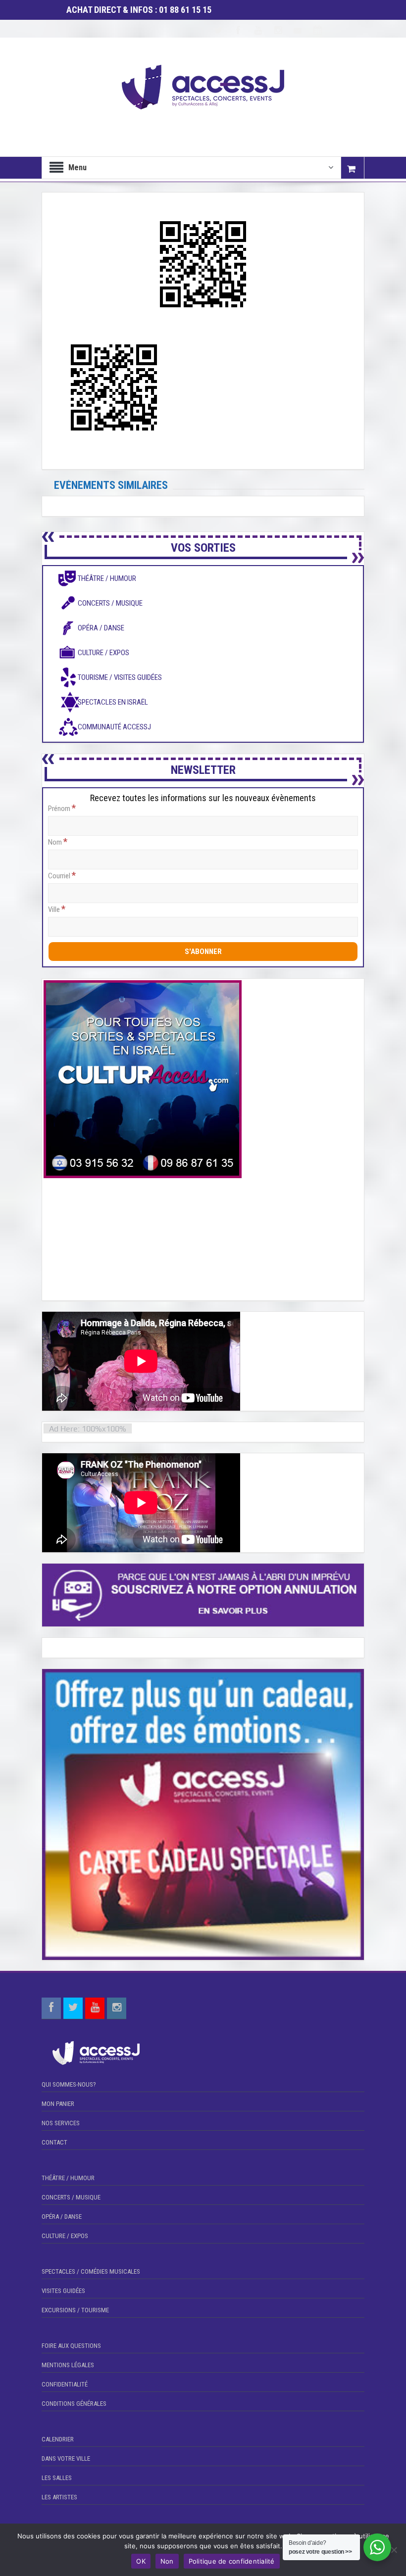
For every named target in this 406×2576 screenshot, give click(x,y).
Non (167, 2561)
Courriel (62, 875)
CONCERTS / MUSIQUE (71, 2197)
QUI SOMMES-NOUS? (69, 2084)
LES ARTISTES (59, 2497)
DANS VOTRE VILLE (66, 2458)
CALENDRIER (58, 2439)
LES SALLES (57, 2478)
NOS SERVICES (61, 2123)
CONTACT (54, 2142)
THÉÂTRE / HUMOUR (68, 2178)
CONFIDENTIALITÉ (65, 2384)
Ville (57, 909)
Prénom (62, 808)
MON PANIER (58, 2104)
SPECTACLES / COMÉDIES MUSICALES (91, 2271)
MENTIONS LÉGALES (68, 2365)
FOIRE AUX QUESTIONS (71, 2346)
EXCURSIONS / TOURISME (75, 2310)
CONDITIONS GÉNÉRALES (74, 2404)
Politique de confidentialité (232, 2561)
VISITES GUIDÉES (63, 2291)
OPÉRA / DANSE (62, 2217)
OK (141, 2561)
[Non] (394, 2550)
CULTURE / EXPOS (65, 2236)
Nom (58, 842)
